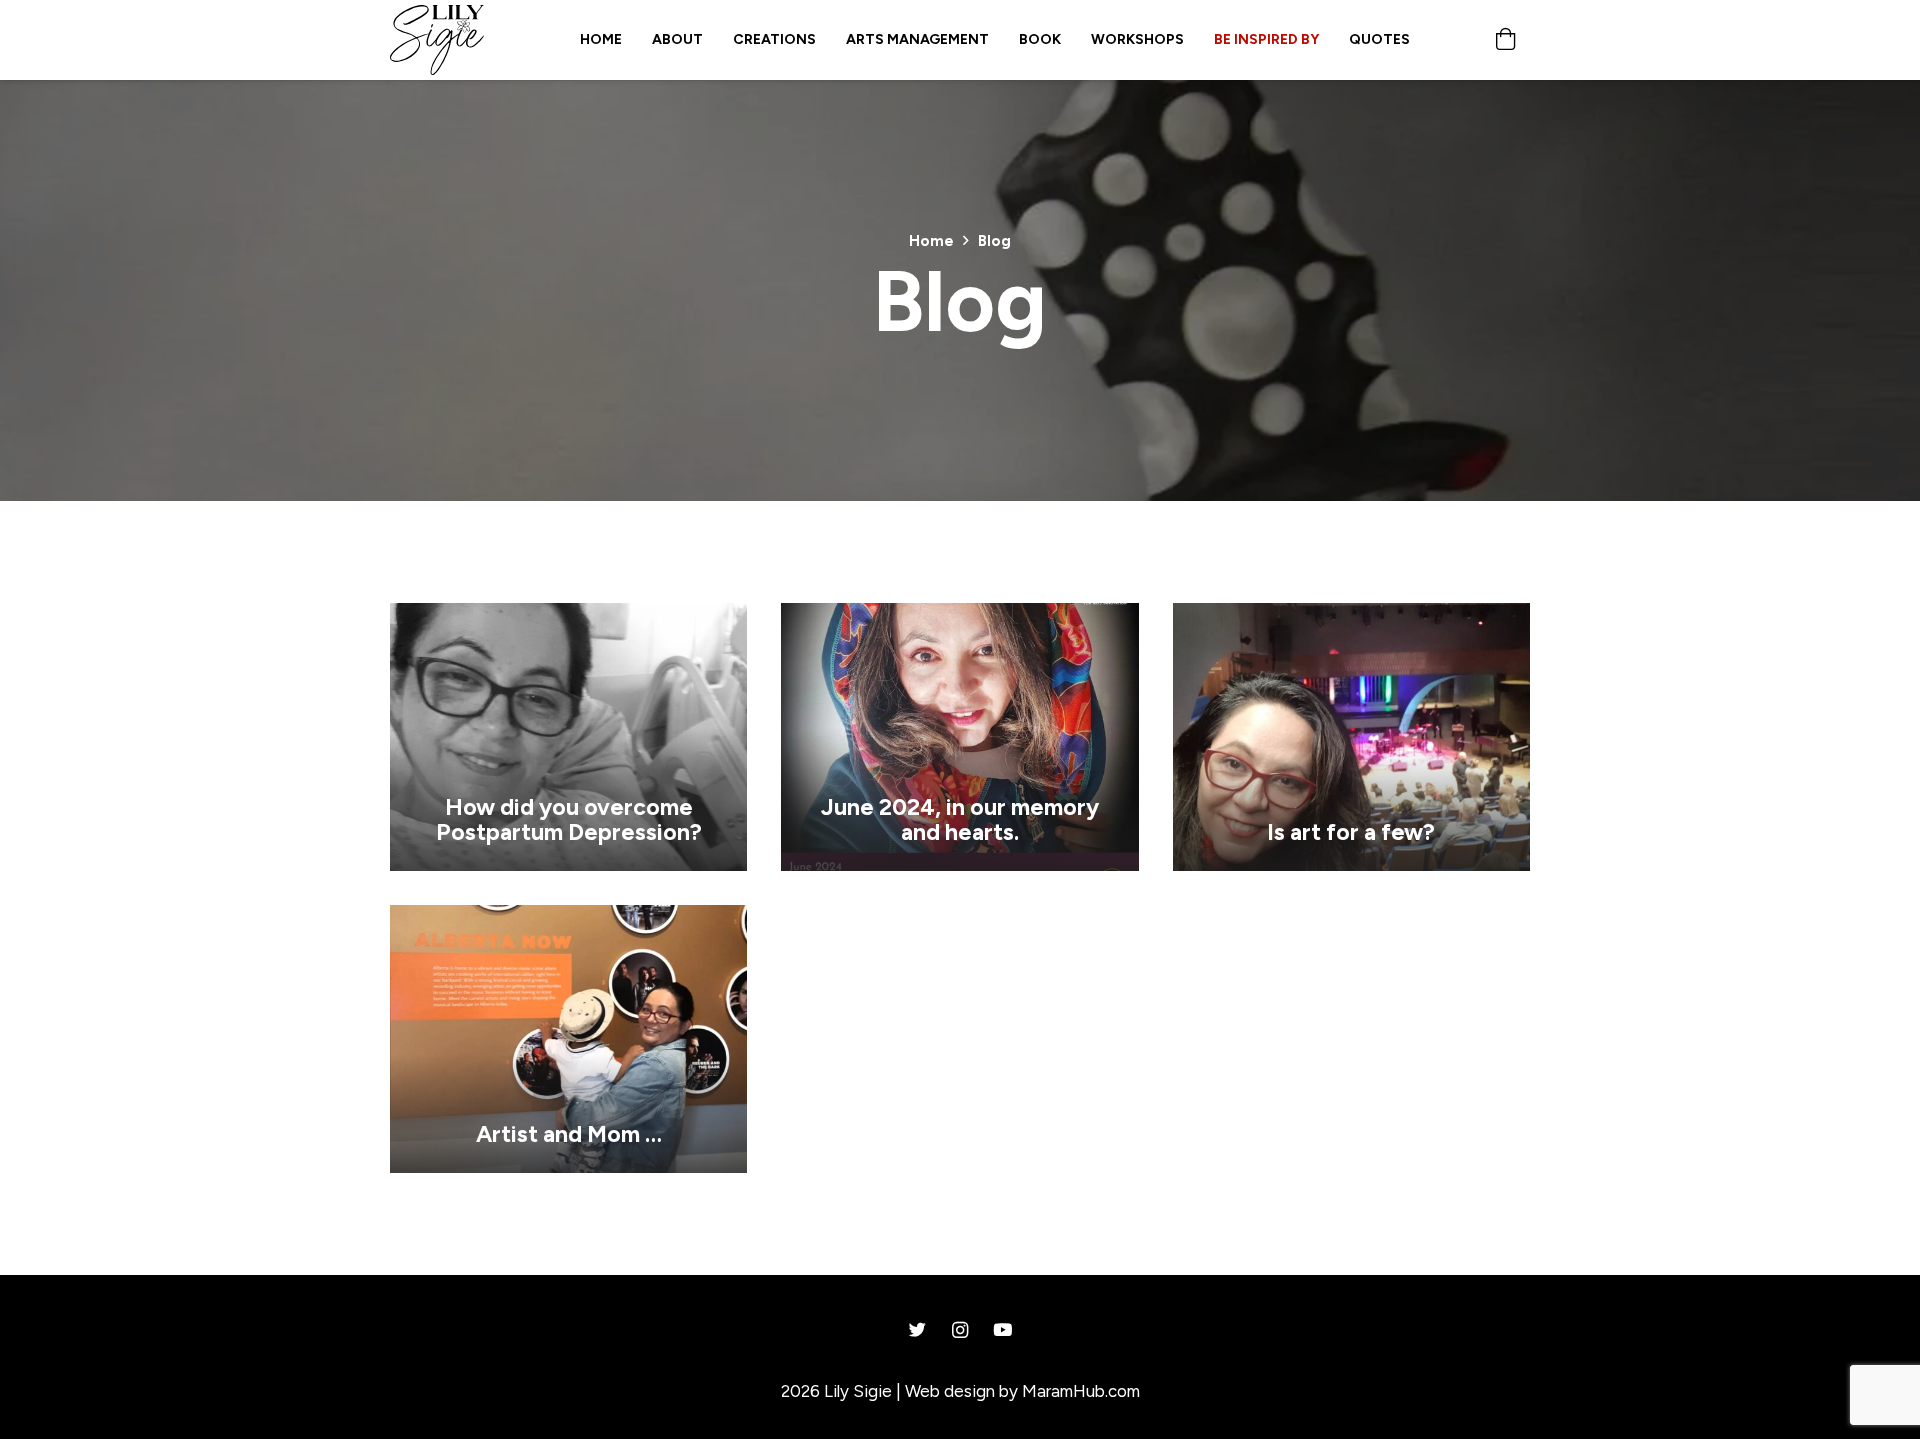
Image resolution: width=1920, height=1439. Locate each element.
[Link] (437, 40)
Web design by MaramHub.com (1022, 1391)
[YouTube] (1002, 1330)
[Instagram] (960, 1330)
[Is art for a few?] (1351, 617)
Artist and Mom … (569, 1134)
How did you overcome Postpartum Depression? (569, 819)
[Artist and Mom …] (568, 919)
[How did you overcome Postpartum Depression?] (568, 617)
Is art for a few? (1351, 832)
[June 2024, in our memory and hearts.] (959, 617)
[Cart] (1506, 40)
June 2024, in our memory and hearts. (960, 819)
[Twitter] (917, 1330)
